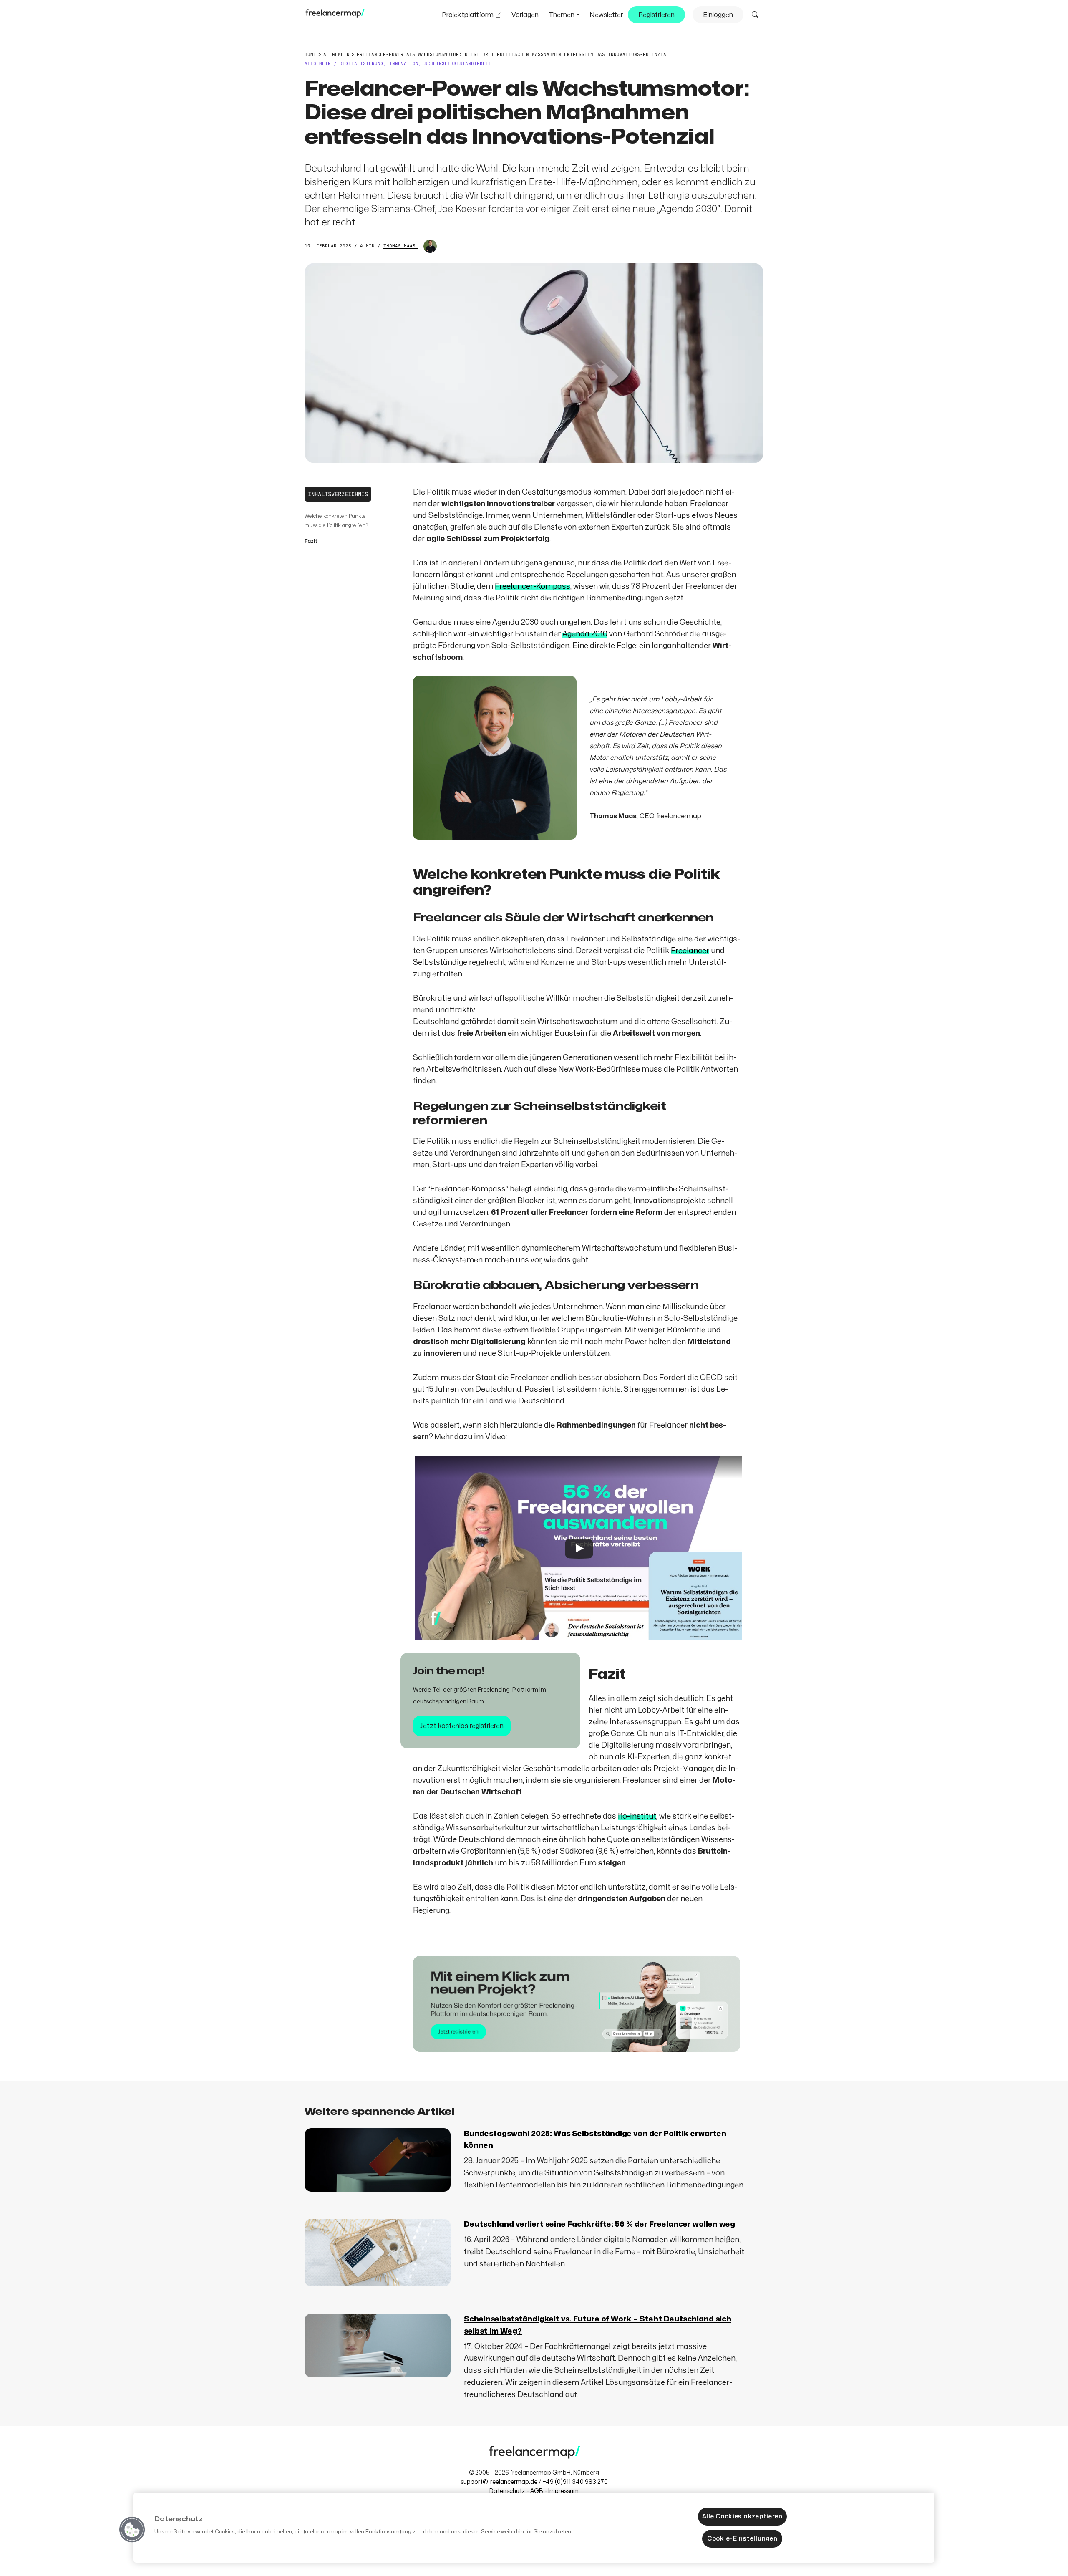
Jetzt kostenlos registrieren (462, 1726)
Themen (562, 15)
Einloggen (718, 15)
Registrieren (656, 15)
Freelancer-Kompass (533, 587)
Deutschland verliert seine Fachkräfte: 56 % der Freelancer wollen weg (599, 2224)
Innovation (404, 63)
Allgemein (318, 63)
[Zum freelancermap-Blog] (335, 15)
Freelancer (690, 951)
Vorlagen (525, 15)
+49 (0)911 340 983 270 (575, 2482)
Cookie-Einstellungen (742, 2538)
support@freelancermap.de (499, 2482)
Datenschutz (507, 2491)
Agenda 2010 (585, 634)
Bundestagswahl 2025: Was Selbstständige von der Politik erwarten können (595, 2140)
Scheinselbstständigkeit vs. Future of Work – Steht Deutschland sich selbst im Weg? (598, 2325)
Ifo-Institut (637, 1816)
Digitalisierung (361, 63)
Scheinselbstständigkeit (458, 63)
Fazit (311, 541)
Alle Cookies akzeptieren (742, 2516)
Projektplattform (468, 15)
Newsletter (606, 15)
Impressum (563, 2491)
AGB (537, 2491)
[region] (534, 2528)
